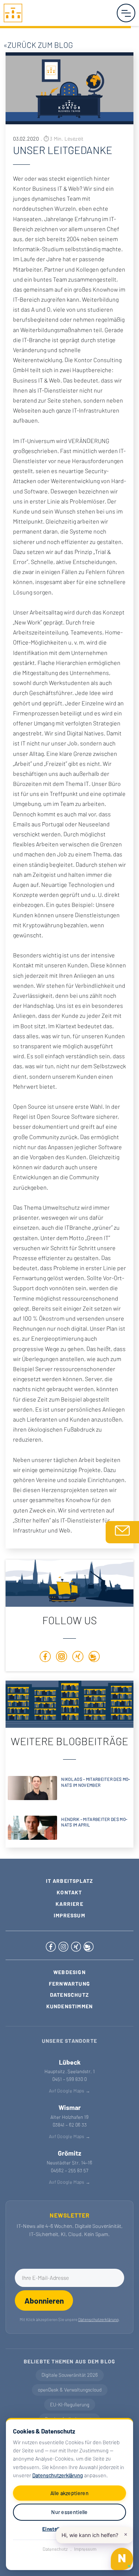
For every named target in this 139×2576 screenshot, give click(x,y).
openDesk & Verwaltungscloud (70, 2390)
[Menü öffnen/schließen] (126, 13)
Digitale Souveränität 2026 (70, 2375)
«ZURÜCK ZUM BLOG (37, 45)
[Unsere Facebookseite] (45, 1658)
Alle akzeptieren (69, 2493)
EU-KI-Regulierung (70, 2405)
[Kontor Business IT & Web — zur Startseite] (13, 12)
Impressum (85, 2549)
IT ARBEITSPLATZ (70, 1881)
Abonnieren (44, 2300)
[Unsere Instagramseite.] (62, 1658)
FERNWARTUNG (69, 1984)
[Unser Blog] (94, 1658)
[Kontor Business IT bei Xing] (77, 1945)
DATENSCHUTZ (69, 1995)
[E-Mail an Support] (122, 1532)
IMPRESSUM (69, 1915)
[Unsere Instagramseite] (64, 1945)
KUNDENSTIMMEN (70, 2006)
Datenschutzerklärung (58, 2475)
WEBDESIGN (69, 1972)
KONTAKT (69, 1892)
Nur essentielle (69, 2512)
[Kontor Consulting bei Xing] (78, 1658)
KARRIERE (69, 1904)
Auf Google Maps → (69, 2091)
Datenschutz (55, 2549)
